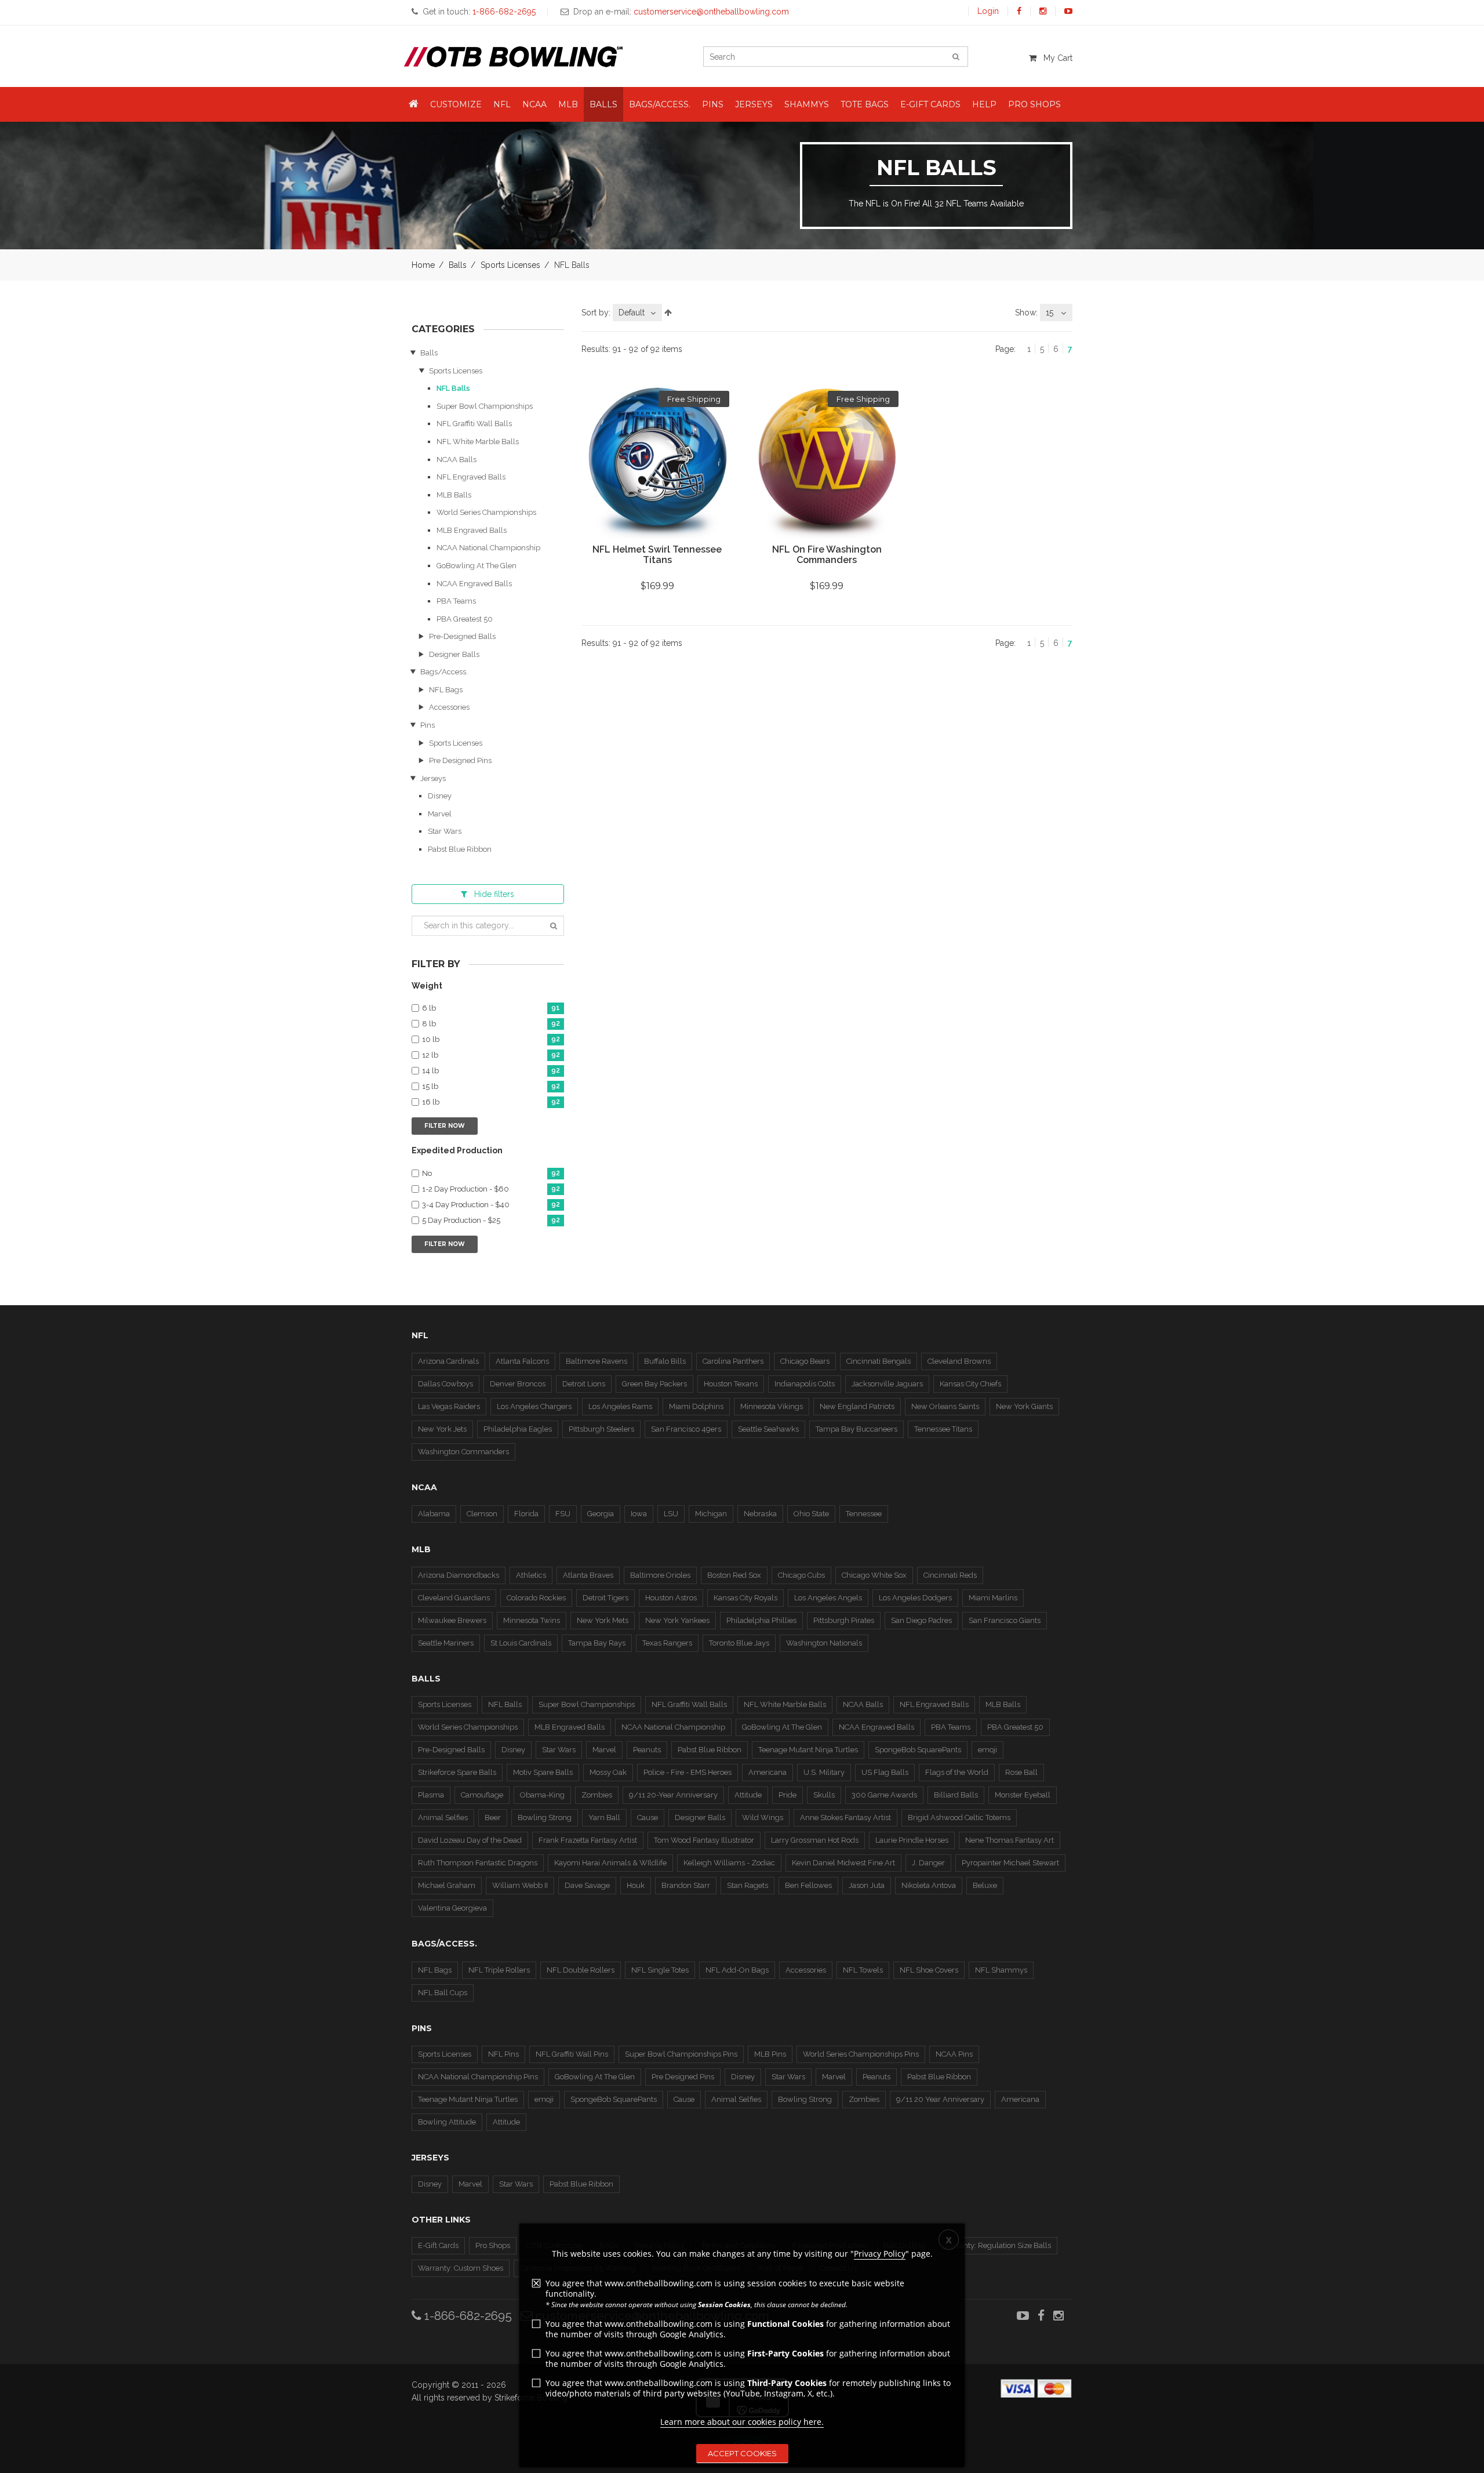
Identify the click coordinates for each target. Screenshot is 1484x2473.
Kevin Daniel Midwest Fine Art (843, 1863)
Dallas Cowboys (445, 1384)
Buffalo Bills (665, 1361)
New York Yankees (677, 1620)
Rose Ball (1021, 1772)
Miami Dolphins (696, 1406)
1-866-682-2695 (467, 2316)
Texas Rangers (667, 1643)
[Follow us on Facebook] (1019, 11)
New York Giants (1024, 1406)
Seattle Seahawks (768, 1429)
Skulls (824, 1795)
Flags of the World (957, 1772)
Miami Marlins (993, 1598)
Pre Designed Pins (460, 760)
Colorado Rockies (536, 1598)
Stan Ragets (748, 1885)
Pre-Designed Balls (462, 636)
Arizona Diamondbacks (459, 1575)
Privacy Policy (880, 2254)
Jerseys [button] (754, 104)
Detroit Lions (584, 1384)
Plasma (431, 1795)
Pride (788, 1795)
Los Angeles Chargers (534, 1406)
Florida (526, 1514)
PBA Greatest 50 (465, 619)
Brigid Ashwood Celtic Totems (959, 1817)
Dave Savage (587, 1885)
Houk (636, 1885)
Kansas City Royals (745, 1598)
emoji (987, 1750)
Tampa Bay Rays (597, 1643)
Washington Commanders (463, 1452)
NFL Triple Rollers (499, 1970)
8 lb (491, 1024)
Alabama (434, 1514)
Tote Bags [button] (865, 104)
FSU (563, 1514)
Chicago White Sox (874, 1575)
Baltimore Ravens (596, 1361)
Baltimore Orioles (660, 1575)
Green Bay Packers (654, 1384)
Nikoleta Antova (929, 1885)
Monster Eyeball (1023, 1795)
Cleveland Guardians (454, 1598)
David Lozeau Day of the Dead (470, 1840)
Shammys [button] (807, 104)
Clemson (482, 1514)
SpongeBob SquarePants (918, 1750)
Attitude (748, 1795)
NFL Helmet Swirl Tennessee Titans (657, 555)
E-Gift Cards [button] (930, 104)
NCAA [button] (534, 104)
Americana (768, 1772)
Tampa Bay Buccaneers (856, 1429)
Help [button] (984, 104)
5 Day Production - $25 (491, 1221)
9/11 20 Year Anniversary (940, 2099)
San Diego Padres (921, 1620)
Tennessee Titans (943, 1429)
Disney (440, 796)
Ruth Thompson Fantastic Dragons (478, 1863)
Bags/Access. (444, 672)
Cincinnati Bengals (879, 1361)
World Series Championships (486, 512)
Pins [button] (713, 104)
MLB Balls (454, 495)
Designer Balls (454, 654)
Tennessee (864, 1514)
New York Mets (603, 1620)
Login (988, 11)
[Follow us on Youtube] (1068, 11)
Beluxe (985, 1885)
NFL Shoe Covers (929, 1970)
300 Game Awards (884, 1795)
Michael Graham (447, 1885)
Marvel (440, 814)
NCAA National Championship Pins (478, 2077)
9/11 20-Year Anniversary (673, 1795)
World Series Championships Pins (861, 2054)
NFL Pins (503, 2054)
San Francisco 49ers (686, 1429)
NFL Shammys (1001, 1970)
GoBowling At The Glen (477, 566)
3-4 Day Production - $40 (491, 1205)
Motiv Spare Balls (543, 1772)
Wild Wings (763, 1817)
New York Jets (442, 1429)
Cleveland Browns (959, 1361)
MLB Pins (770, 2054)
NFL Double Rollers (581, 1970)
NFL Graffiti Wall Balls (474, 424)
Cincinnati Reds (950, 1575)
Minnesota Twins (532, 1620)
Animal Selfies (443, 1817)
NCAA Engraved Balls (474, 584)
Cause (648, 1817)
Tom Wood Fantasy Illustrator (704, 1840)
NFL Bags (446, 690)
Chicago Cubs (801, 1575)
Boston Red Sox (734, 1575)
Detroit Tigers (605, 1598)
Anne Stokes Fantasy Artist (845, 1817)
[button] (414, 104)
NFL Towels (863, 1970)
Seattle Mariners (446, 1643)
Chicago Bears (805, 1361)
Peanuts (647, 1750)
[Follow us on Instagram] (1043, 11)
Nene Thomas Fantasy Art (1010, 1840)
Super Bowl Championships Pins (681, 2054)
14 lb (491, 1071)
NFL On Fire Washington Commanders (827, 555)
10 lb (491, 1040)
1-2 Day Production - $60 (491, 1189)
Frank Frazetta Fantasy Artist (588, 1840)
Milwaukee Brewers (452, 1620)
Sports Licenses (510, 265)
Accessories (449, 707)
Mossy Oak (608, 1772)
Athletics (531, 1575)
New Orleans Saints (945, 1406)
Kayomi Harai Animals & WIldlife (610, 1863)
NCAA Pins (954, 2054)
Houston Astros (671, 1598)
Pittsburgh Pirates (844, 1620)
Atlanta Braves (588, 1575)
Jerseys (433, 778)
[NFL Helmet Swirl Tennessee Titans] (657, 463)
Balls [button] (603, 104)
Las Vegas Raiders (449, 1406)
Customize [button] (456, 104)
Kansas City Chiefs (970, 1384)
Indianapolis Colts (805, 1384)
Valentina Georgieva (452, 1908)
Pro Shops (493, 2245)
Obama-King (542, 1795)
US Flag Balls (885, 1772)
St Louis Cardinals (521, 1643)
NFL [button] (502, 104)
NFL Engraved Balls (471, 477)
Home (423, 265)
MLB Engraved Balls (472, 530)
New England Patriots (857, 1406)
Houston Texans (731, 1384)
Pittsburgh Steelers (601, 1429)
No (491, 1174)
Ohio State (811, 1514)
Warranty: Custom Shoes (461, 2268)
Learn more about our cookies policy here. (742, 2422)
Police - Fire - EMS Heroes (688, 1772)
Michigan (711, 1514)
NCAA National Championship (488, 548)
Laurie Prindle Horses (912, 1840)
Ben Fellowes (808, 1885)
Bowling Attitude (447, 2122)
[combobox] (637, 313)
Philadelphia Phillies (761, 1620)
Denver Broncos (518, 1384)
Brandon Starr (686, 1885)
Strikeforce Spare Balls (457, 1772)
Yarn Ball (604, 1817)
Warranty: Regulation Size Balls (996, 2245)
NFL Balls (453, 388)
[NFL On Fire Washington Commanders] (827, 463)
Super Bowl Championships (485, 406)
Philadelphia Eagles (518, 1429)
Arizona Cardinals (448, 1361)
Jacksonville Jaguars (887, 1384)
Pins (428, 725)
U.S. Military (824, 1772)
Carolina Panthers (733, 1361)
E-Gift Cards (438, 2245)
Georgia (601, 1514)
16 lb (491, 1102)
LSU (671, 1514)
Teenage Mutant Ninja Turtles (808, 1750)
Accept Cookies (742, 2453)
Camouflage (482, 1795)
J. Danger (928, 1863)
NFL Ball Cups (443, 1993)
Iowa (639, 1514)
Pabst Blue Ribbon (460, 849)
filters (494, 894)
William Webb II (520, 1885)
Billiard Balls (956, 1795)
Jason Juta (867, 1885)
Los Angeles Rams (620, 1406)
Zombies (597, 1795)
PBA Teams (456, 601)
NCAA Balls (457, 460)
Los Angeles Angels (828, 1598)
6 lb (491, 1008)
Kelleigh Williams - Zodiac (729, 1863)
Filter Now (445, 1126)
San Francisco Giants (1005, 1620)
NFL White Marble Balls (478, 442)
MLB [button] (568, 104)
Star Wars (445, 831)
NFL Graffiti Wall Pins (572, 2054)
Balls (458, 265)
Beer (493, 1817)
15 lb (491, 1087)
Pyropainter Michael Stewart (1010, 1863)
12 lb (491, 1055)
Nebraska (760, 1514)
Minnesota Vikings (772, 1406)
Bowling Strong (545, 1817)
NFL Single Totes (660, 1970)
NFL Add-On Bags (737, 1970)
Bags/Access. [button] (660, 104)
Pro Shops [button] (1034, 104)
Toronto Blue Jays (739, 1643)
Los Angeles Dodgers (915, 1598)
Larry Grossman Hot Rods (815, 1840)
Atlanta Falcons (522, 1361)
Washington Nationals (824, 1643)
